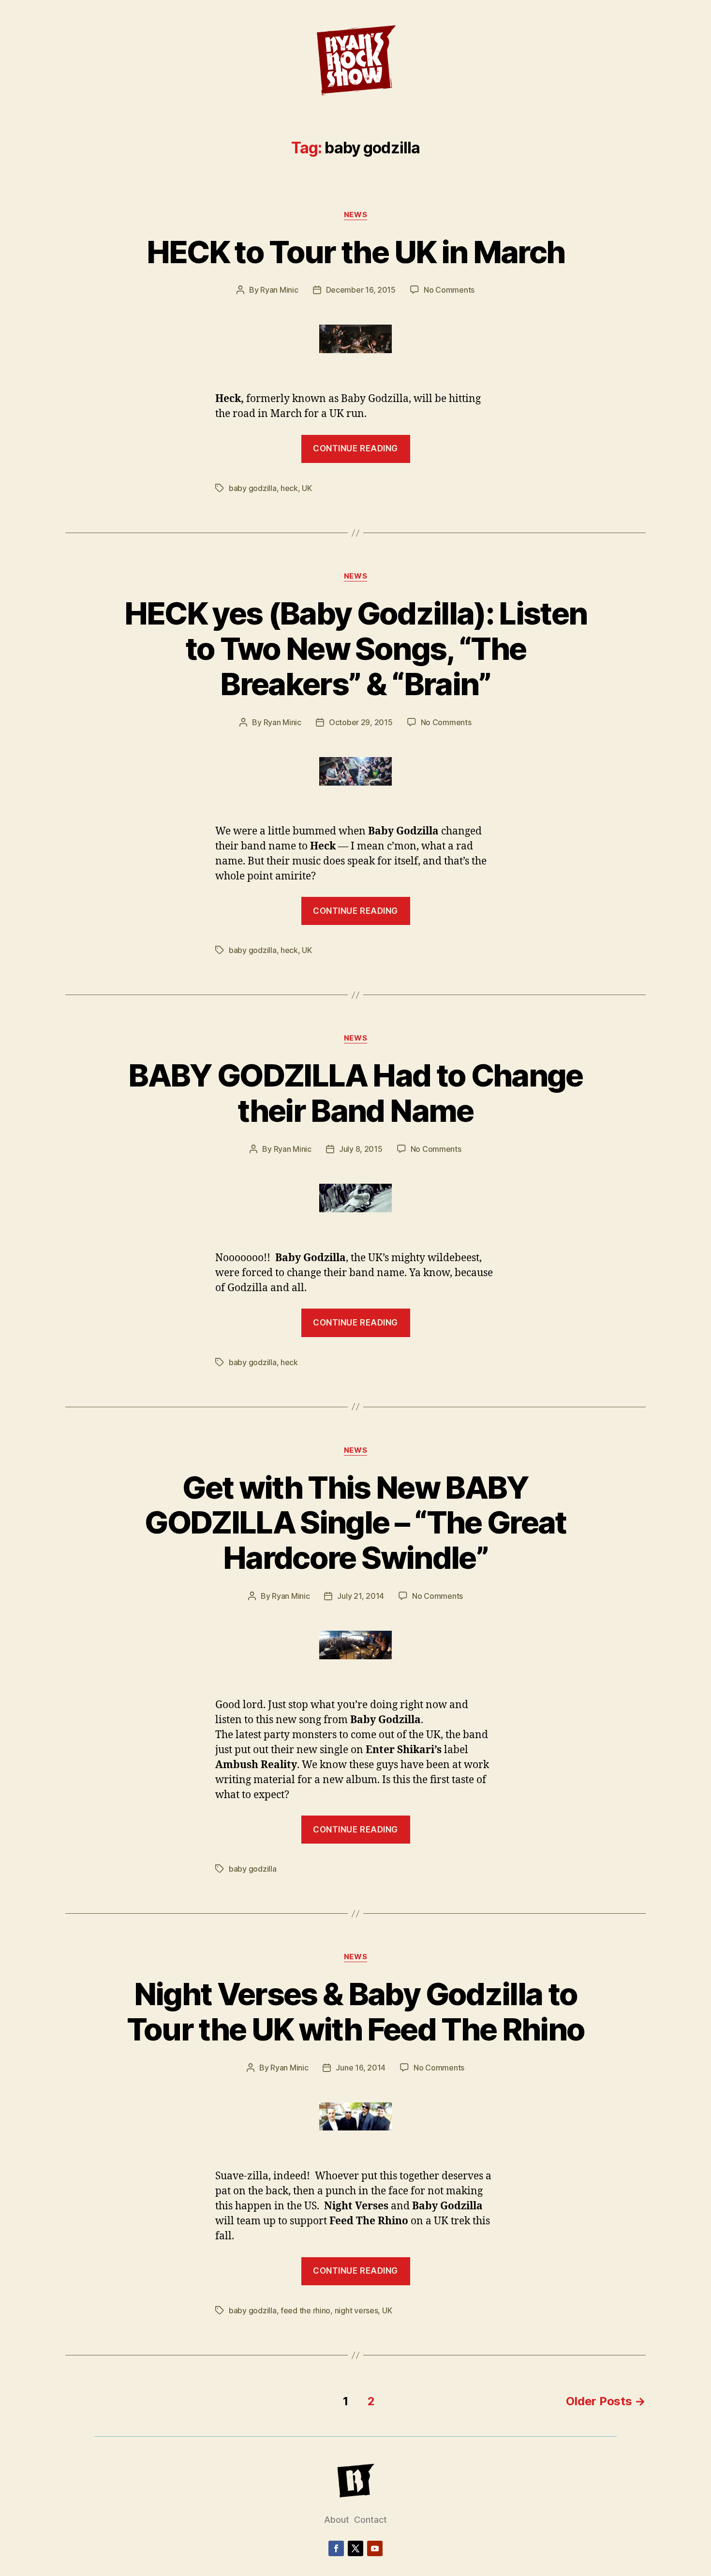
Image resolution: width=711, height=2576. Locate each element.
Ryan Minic (279, 290)
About (337, 2520)
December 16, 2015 (361, 290)
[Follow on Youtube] (375, 2548)
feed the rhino (305, 2310)
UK (307, 488)
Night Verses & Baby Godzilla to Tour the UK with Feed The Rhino (356, 2011)
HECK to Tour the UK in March (356, 252)
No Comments (449, 290)
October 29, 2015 (361, 722)
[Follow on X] (355, 2548)
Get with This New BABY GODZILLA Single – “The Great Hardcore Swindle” (355, 1523)
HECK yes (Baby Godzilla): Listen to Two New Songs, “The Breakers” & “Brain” (356, 648)
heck (289, 488)
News (355, 215)
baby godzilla (253, 488)
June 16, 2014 (361, 2068)
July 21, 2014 (361, 1596)
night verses (356, 2310)
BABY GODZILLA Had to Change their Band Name (355, 1093)
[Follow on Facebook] (336, 2548)
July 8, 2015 (361, 1149)
